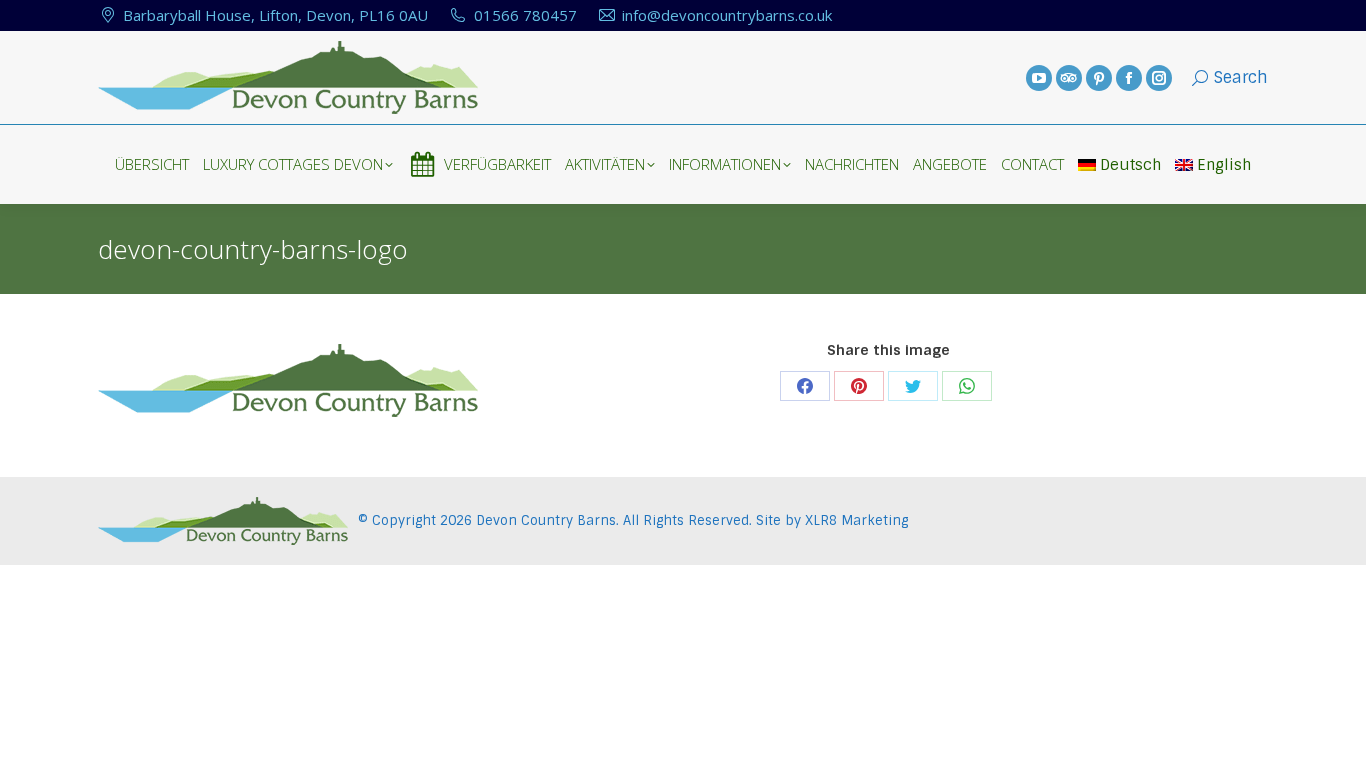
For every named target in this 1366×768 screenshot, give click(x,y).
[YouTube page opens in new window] (1039, 78)
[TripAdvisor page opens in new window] (1069, 78)
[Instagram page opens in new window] (1159, 78)
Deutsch (1130, 165)
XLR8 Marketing (856, 520)
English (1224, 165)
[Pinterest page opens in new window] (1099, 78)
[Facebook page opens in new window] (1129, 78)
